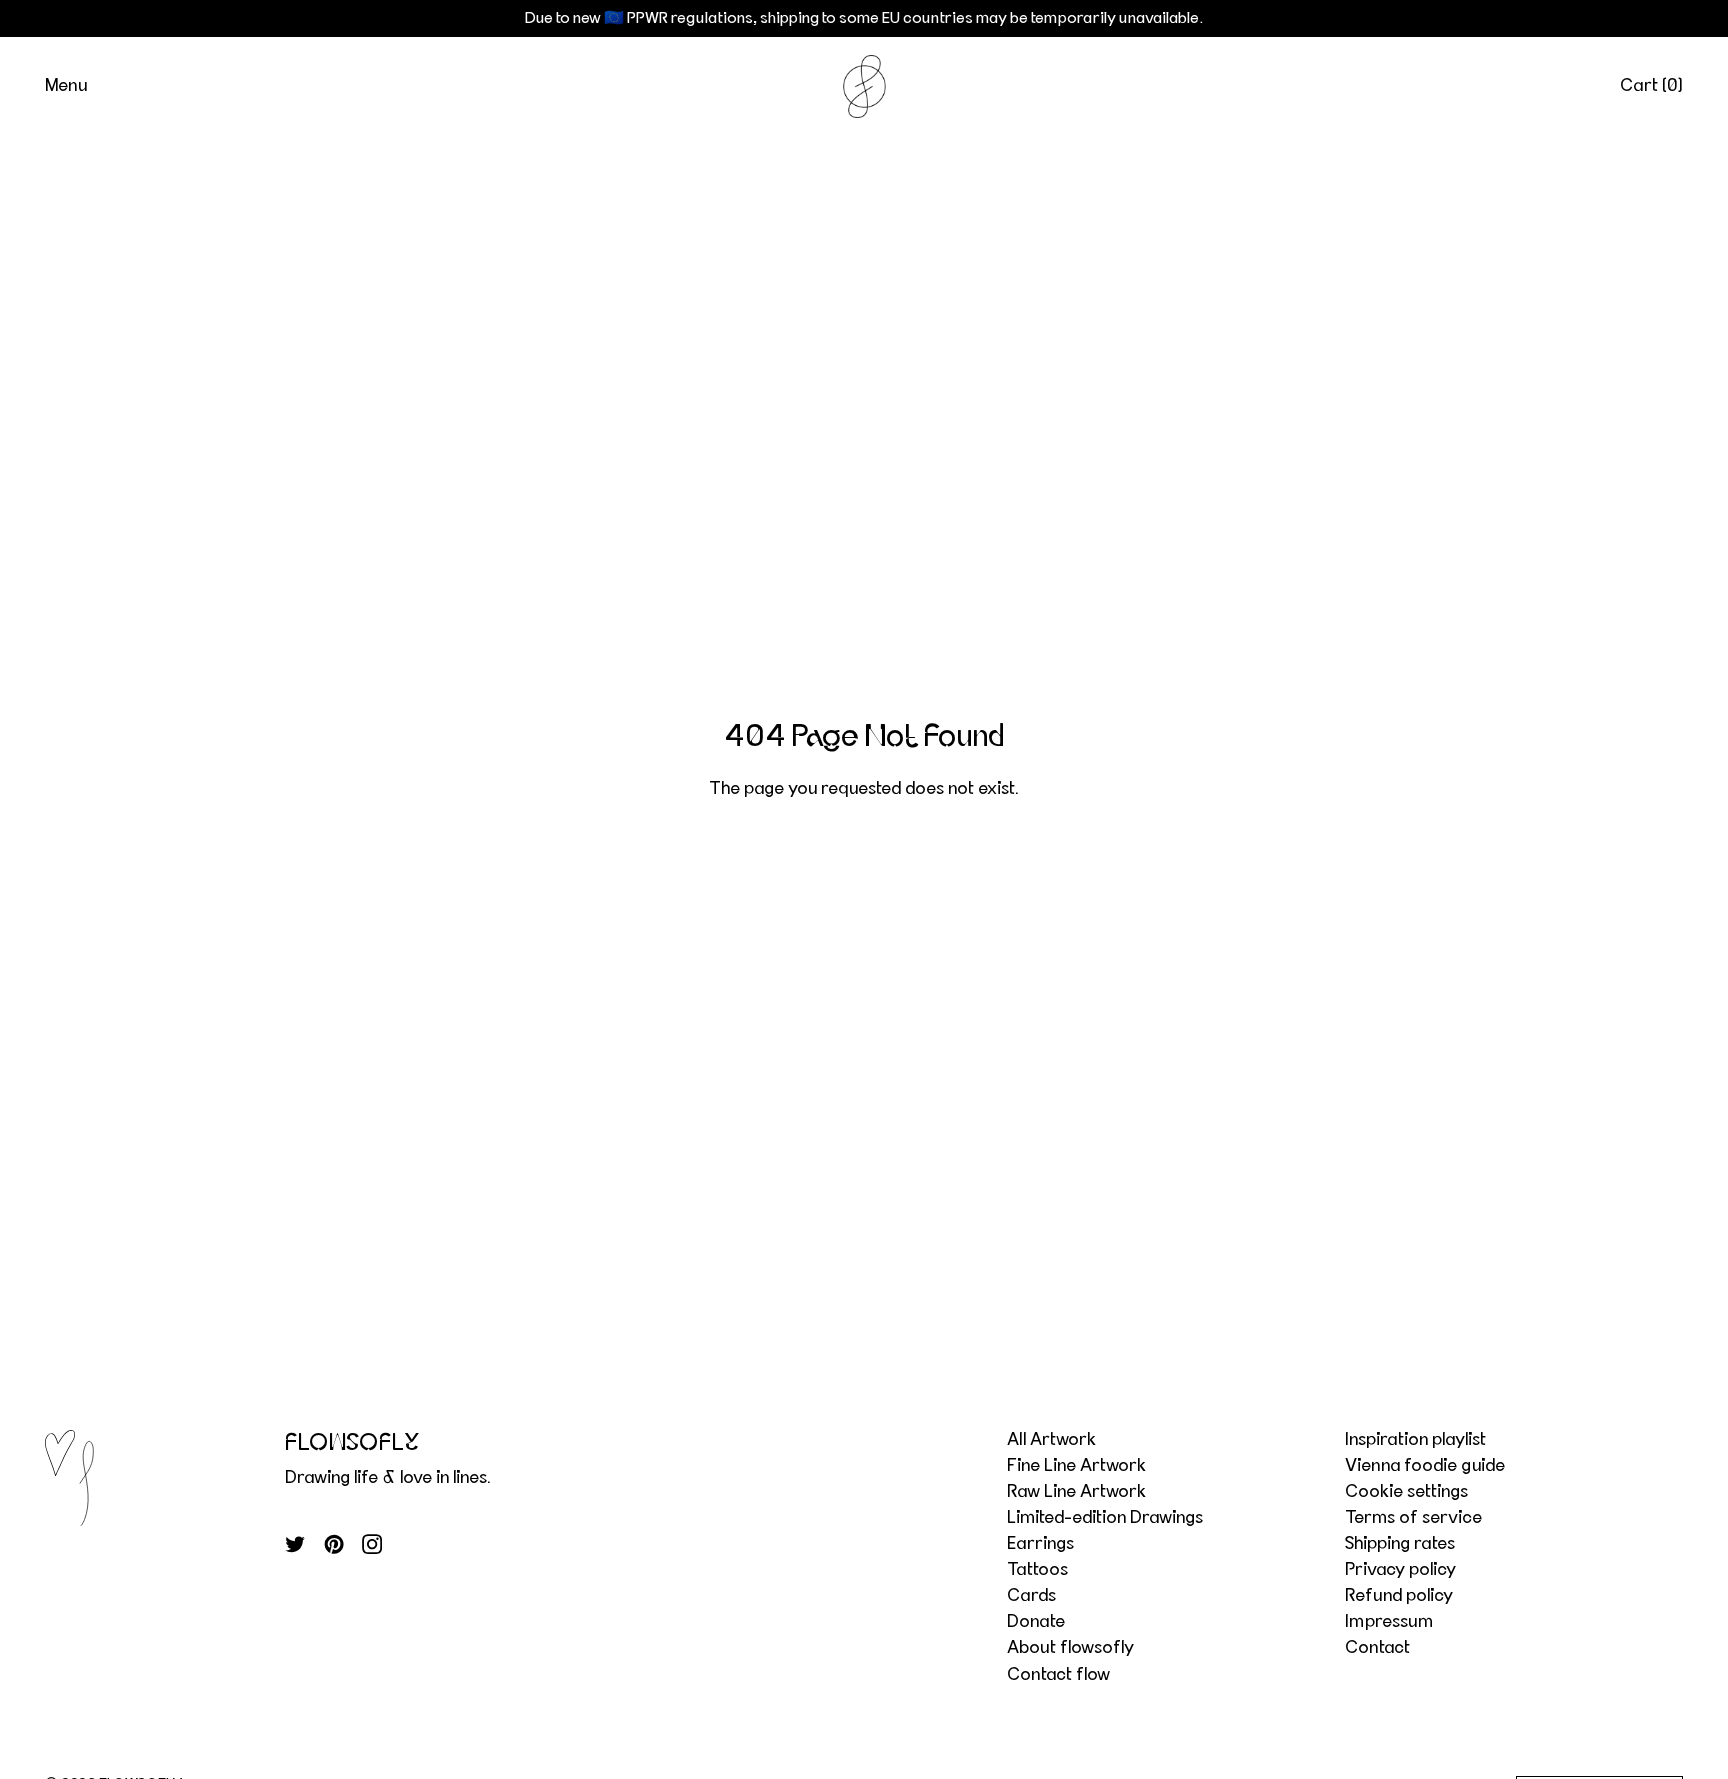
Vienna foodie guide (1425, 1466)
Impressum (1389, 1622)
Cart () (1651, 86)
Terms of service (1413, 1518)
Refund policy (1399, 1596)
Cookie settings (1406, 1492)
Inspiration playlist (1415, 1440)
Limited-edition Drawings (1105, 1518)
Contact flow (1058, 1675)
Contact (1377, 1648)
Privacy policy (1400, 1570)
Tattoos (1037, 1570)
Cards (1031, 1596)
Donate (1036, 1622)
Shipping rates (1400, 1544)
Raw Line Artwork (1076, 1492)
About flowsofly (1070, 1648)
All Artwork (1051, 1440)
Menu (66, 86)
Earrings (1040, 1544)
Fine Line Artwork (1076, 1466)
